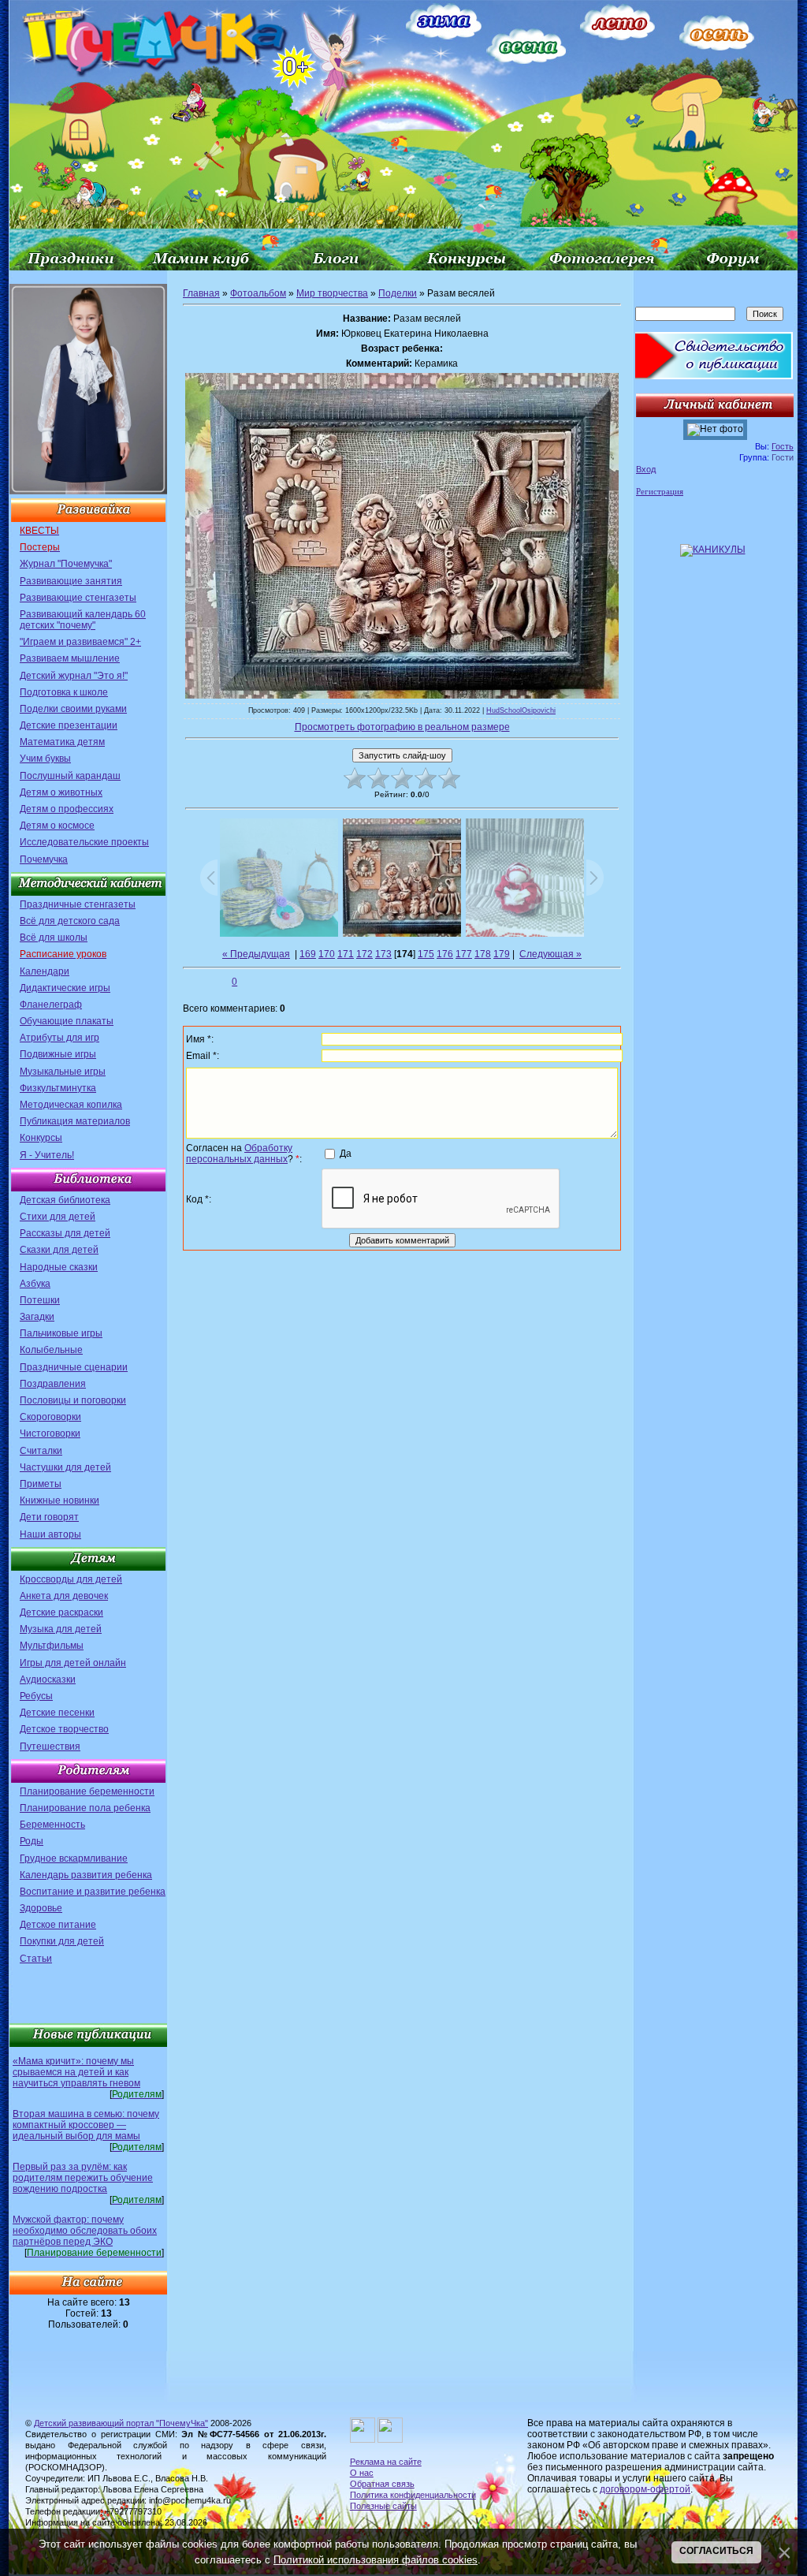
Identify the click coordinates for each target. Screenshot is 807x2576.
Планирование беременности (87, 1791)
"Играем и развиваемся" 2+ (80, 642)
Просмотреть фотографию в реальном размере (402, 727)
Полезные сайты (383, 2506)
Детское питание (58, 1925)
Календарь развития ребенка (86, 1875)
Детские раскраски (61, 1612)
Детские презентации (69, 725)
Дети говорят (49, 1517)
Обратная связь (382, 2484)
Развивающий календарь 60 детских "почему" (83, 620)
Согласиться (716, 2551)
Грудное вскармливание (74, 1858)
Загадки (37, 1317)
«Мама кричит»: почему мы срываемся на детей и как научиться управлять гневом (76, 2072)
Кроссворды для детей (71, 1579)
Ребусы (36, 1696)
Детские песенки (57, 1713)
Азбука (35, 1284)
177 (464, 954)
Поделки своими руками (73, 709)
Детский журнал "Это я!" (74, 676)
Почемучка (44, 859)
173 (383, 954)
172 (364, 954)
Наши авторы (50, 1534)
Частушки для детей (65, 1467)
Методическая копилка (71, 1105)
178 (483, 954)
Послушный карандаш (70, 776)
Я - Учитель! (47, 1155)
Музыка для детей (61, 1629)
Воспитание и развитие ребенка (93, 1892)
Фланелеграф (51, 1005)
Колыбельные (51, 1350)
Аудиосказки (48, 1679)
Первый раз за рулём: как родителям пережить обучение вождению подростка (83, 2178)
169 (308, 954)
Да (346, 1153)
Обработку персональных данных (239, 1154)
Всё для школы (54, 938)
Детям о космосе (57, 826)
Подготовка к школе (64, 692)
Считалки (41, 1451)
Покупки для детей (62, 1941)
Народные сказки (59, 1267)
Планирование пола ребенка (85, 1808)
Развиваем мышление (70, 658)
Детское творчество (64, 1729)
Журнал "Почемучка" (66, 564)
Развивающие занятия (71, 581)
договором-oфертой (645, 2489)
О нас (362, 2473)
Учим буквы (45, 759)
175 (426, 954)
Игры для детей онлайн (73, 1663)
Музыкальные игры (63, 1072)
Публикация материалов (75, 1121)
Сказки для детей (59, 1250)
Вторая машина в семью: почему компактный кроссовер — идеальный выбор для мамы (86, 2125)
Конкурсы (41, 1138)
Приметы (41, 1484)
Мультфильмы (52, 1646)
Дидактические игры (65, 988)
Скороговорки (50, 1417)
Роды (32, 1841)
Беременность (52, 1825)
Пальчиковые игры (61, 1333)
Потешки (40, 1300)
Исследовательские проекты (84, 842)
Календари (45, 971)
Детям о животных (61, 792)
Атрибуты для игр (60, 1038)
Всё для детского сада (70, 921)
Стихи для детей (58, 1217)
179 (502, 954)
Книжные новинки (60, 1500)
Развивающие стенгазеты (78, 598)
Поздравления (53, 1384)
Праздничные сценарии (74, 1367)
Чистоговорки (50, 1433)
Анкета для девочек (64, 1596)
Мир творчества (332, 293)
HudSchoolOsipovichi (521, 710)
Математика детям (62, 742)
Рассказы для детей (65, 1233)
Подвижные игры (58, 1054)
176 (445, 954)
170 (327, 954)
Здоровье (41, 1908)
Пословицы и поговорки (73, 1400)
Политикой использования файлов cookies (376, 2560)
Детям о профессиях (67, 809)
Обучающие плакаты (67, 1021)
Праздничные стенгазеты (78, 904)
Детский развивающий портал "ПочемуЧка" (121, 2423)
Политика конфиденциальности (413, 2495)
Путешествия (50, 1747)
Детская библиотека (65, 1200)
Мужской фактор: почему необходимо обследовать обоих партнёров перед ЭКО (85, 2231)
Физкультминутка (58, 1088)
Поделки (398, 293)
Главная (201, 293)
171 (346, 954)
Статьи (36, 1959)
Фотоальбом (258, 293)
